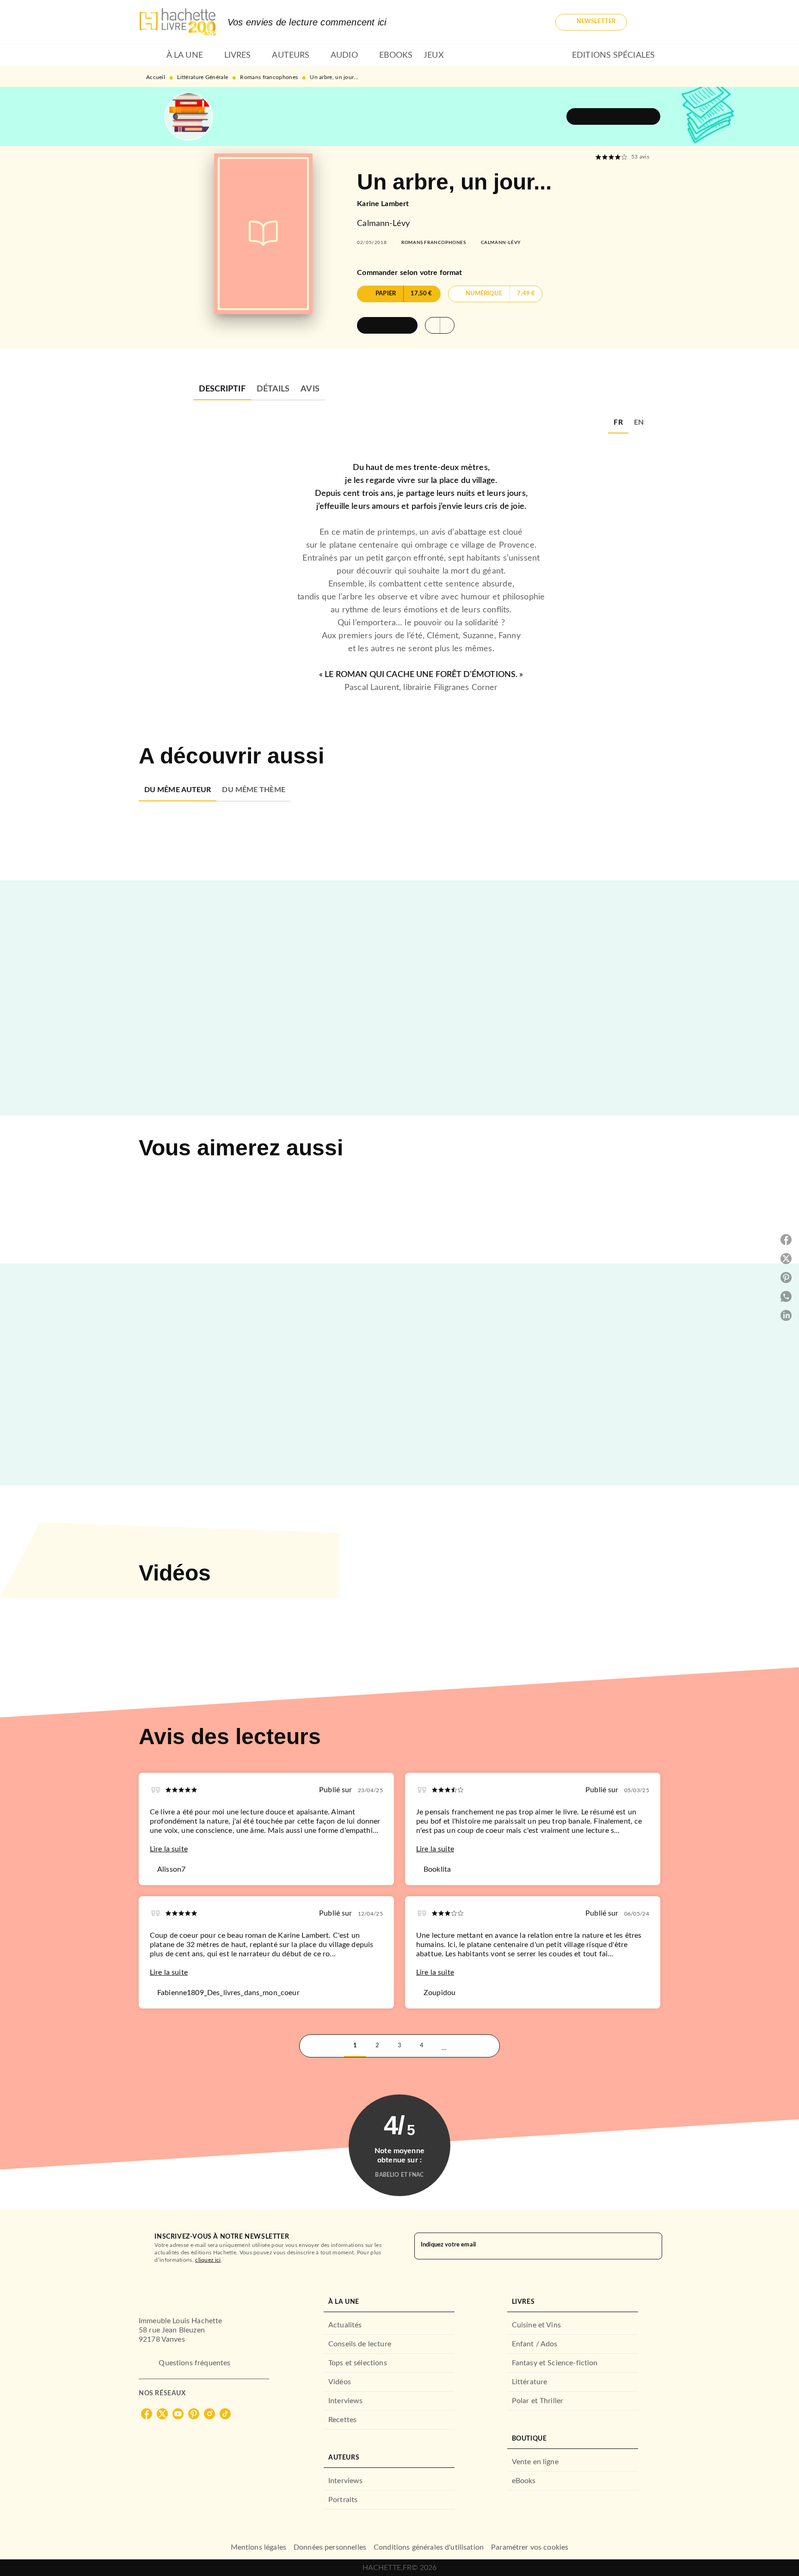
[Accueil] (178, 22)
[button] (591, 22)
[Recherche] (649, 22)
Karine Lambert (383, 204)
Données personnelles (330, 2547)
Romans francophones (269, 77)
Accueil (156, 77)
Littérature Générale (203, 77)
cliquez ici (208, 2260)
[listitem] (147, 2414)
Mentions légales (258, 2547)
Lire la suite (169, 1849)
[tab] (150, 55)
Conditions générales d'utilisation (429, 2547)
